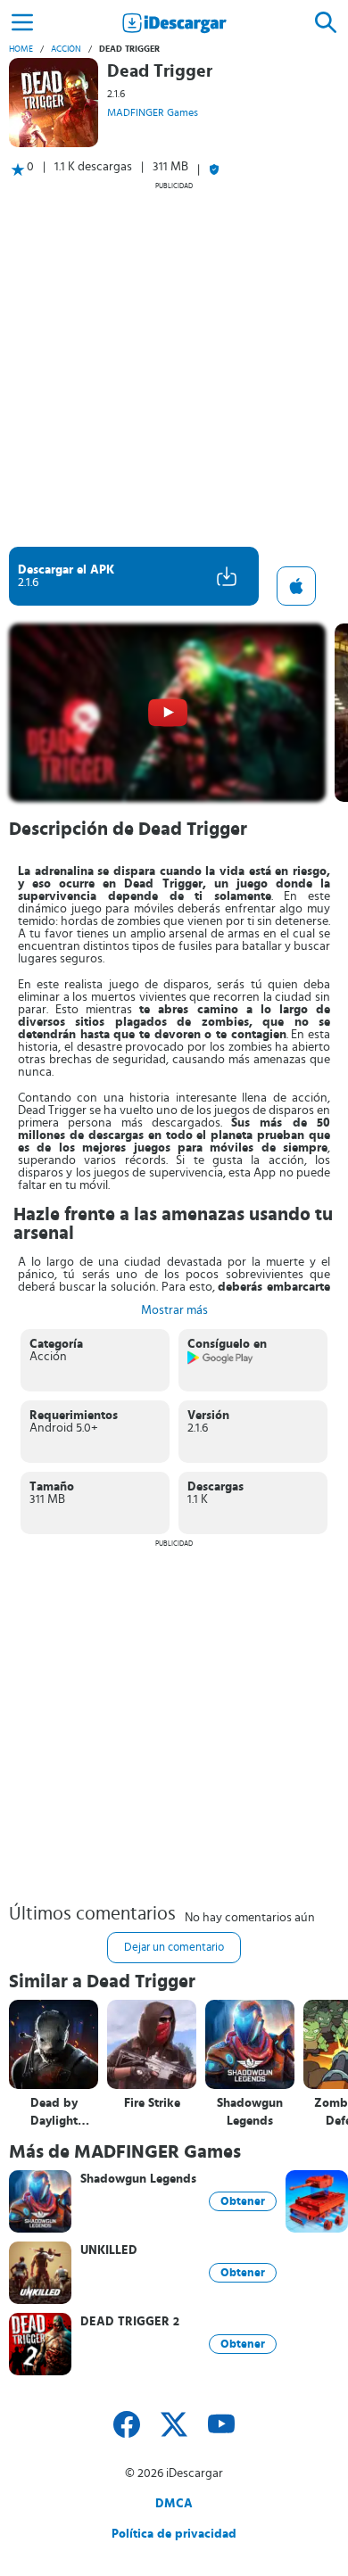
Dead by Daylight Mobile (54, 2113)
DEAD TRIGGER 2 (130, 2322)
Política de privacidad (174, 2534)
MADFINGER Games (153, 112)
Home (21, 49)
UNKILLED (109, 2250)
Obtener (243, 2201)
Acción (66, 49)
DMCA (174, 2504)
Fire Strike (152, 2103)
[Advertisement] (174, 364)
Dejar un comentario (174, 1948)
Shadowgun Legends (250, 2112)
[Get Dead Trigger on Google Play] (221, 1361)
